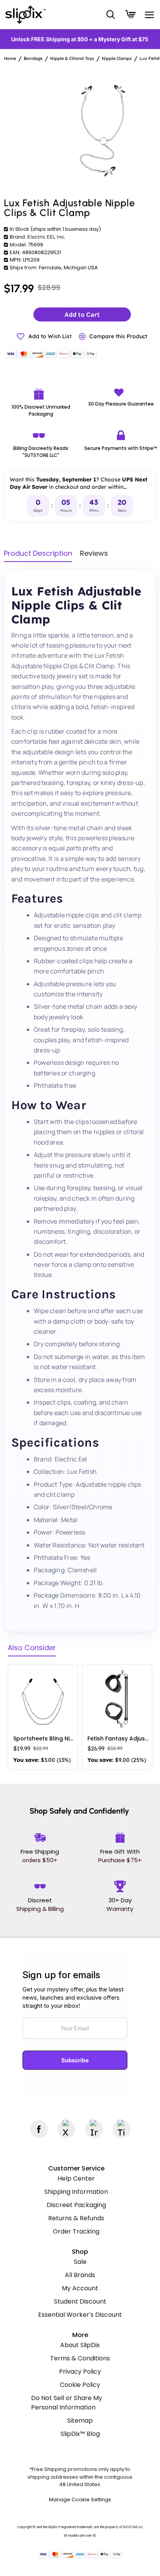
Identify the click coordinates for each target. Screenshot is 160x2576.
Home (10, 58)
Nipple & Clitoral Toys (72, 58)
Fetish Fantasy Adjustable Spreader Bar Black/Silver (119, 1738)
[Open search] (110, 15)
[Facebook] (39, 2129)
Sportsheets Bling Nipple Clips (44, 1738)
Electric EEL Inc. (46, 237)
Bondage (33, 58)
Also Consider (32, 1648)
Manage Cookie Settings (80, 2500)
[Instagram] (94, 2129)
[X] (66, 2129)
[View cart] (129, 15)
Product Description (38, 554)
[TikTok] (122, 2129)
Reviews (94, 554)
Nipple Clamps (117, 58)
